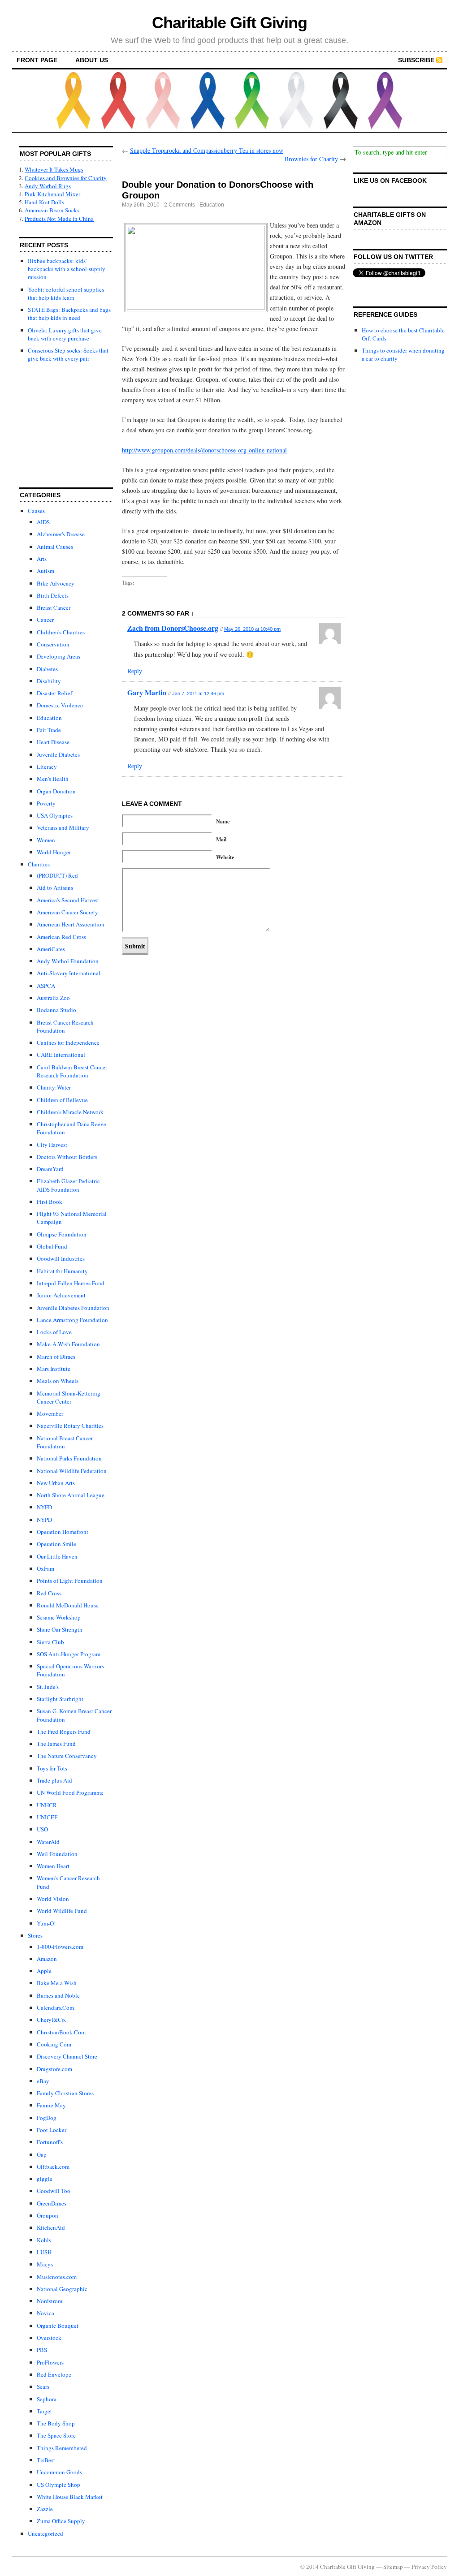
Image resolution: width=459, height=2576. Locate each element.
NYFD (44, 1507)
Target (44, 2411)
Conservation (53, 644)
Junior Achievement (61, 1295)
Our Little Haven (57, 1556)
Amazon (47, 1959)
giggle (45, 2179)
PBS (42, 2350)
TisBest (46, 2460)
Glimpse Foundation (62, 1234)
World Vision (53, 1899)
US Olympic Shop (58, 2485)
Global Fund (52, 1246)
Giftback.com (53, 2167)
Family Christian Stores (65, 2093)
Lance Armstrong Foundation (72, 1320)
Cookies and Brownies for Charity (66, 178)
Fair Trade (49, 730)
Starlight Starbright (60, 1699)
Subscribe (416, 60)
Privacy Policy (429, 2567)
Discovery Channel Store (67, 2056)
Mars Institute (54, 1369)
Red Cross (49, 1593)
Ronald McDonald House (68, 1605)
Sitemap (393, 2567)
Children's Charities (61, 632)
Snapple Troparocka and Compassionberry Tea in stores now (207, 150)
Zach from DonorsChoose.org (173, 628)
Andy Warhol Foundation (68, 961)
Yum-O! (46, 1923)
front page (37, 60)
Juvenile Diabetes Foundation (73, 1308)
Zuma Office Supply (61, 2521)
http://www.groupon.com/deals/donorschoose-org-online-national (204, 450)
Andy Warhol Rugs (48, 186)
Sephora (47, 2399)
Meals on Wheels (58, 1381)
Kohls (44, 2240)
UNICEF (47, 1817)
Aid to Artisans (55, 887)
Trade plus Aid (54, 1780)
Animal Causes (55, 547)
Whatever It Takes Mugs (54, 169)
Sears (43, 2386)
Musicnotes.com (57, 2277)
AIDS (43, 522)
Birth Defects (53, 595)
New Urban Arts (56, 1483)
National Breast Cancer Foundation (65, 1442)
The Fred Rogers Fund (64, 1732)
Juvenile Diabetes (58, 754)
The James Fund (56, 1744)
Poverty (46, 803)
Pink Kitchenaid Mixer (52, 194)
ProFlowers (50, 2362)
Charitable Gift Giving (229, 23)
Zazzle (45, 2509)
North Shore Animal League (71, 1495)
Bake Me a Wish (57, 1983)
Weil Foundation (57, 1854)
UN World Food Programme (70, 1792)
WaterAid (48, 1842)
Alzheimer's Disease (61, 534)
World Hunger (54, 852)
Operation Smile (56, 1544)
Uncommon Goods (59, 2472)
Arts (42, 559)
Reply (135, 671)
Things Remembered (62, 2448)
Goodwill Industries (61, 1258)
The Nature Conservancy (67, 1756)
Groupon (48, 2215)
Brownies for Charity (311, 159)
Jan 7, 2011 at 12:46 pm (198, 694)
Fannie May (51, 2105)
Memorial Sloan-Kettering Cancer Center (69, 1397)
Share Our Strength (60, 1629)
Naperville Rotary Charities (70, 1426)
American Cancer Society (67, 912)
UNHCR (47, 1805)
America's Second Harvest (68, 900)
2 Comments (180, 205)
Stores (35, 1935)
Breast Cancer (54, 607)
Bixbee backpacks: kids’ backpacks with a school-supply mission (67, 269)
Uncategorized (45, 2533)
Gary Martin (147, 692)
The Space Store (56, 2435)
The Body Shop (56, 2423)
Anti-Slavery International (69, 973)
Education (49, 718)
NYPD (44, 1520)
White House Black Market (70, 2497)
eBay (43, 2081)
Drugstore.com (54, 2069)
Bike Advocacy (56, 583)
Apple (44, 1971)
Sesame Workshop (59, 1617)
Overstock (49, 2338)
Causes (36, 511)
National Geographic (62, 2289)
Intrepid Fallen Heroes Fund (71, 1283)
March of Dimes (56, 1357)
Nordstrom (50, 2301)
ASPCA (46, 986)
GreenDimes (52, 2203)
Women (46, 840)
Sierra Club (50, 1642)
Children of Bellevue (62, 1100)
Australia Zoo (53, 998)
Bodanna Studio (56, 1010)
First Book (50, 1202)
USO (42, 1829)
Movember (50, 1413)
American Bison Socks (52, 210)
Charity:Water (54, 1087)
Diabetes (47, 669)
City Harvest (52, 1145)
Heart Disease (53, 742)
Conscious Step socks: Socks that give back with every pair (68, 354)
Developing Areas (58, 656)
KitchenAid (51, 2227)
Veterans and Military (63, 827)
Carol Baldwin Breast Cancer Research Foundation (72, 1071)
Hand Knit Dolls (44, 202)
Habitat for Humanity (62, 1271)
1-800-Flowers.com (60, 1947)
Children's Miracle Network (70, 1112)
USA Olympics (55, 815)
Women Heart (53, 1866)
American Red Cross (61, 937)
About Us (92, 60)
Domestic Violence (60, 705)
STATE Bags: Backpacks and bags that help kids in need (69, 314)
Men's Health (53, 779)
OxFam (45, 1568)
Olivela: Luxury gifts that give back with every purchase (65, 334)
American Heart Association (71, 924)
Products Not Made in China (59, 219)
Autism (45, 571)
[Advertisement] (64, 426)
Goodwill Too (54, 2191)
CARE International (61, 1055)
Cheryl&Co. (52, 2020)
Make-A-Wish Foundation (68, 1344)
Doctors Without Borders (67, 1157)
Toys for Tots (52, 1768)
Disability (49, 681)
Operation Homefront (63, 1532)
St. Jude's (48, 1687)
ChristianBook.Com (61, 2032)
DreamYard (50, 1169)
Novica (45, 2313)
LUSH (44, 2252)
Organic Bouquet (58, 2326)
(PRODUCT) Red (57, 875)
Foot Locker (52, 2130)
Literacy (47, 767)
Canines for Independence (68, 1042)
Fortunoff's (50, 2142)
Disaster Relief (54, 693)
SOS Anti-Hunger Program (69, 1654)
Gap (42, 2154)
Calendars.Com (55, 2007)
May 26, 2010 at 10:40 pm (252, 629)
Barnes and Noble (58, 1995)
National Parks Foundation (69, 1458)
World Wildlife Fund (62, 1911)
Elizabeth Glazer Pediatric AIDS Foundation (68, 1185)
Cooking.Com (54, 2044)
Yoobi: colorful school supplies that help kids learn (66, 293)
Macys (45, 2264)
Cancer (45, 620)
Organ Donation (56, 791)
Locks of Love (54, 1332)
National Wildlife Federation (72, 1471)
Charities (39, 864)
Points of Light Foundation (70, 1581)
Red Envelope (54, 2374)
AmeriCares (51, 949)
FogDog (47, 2118)
